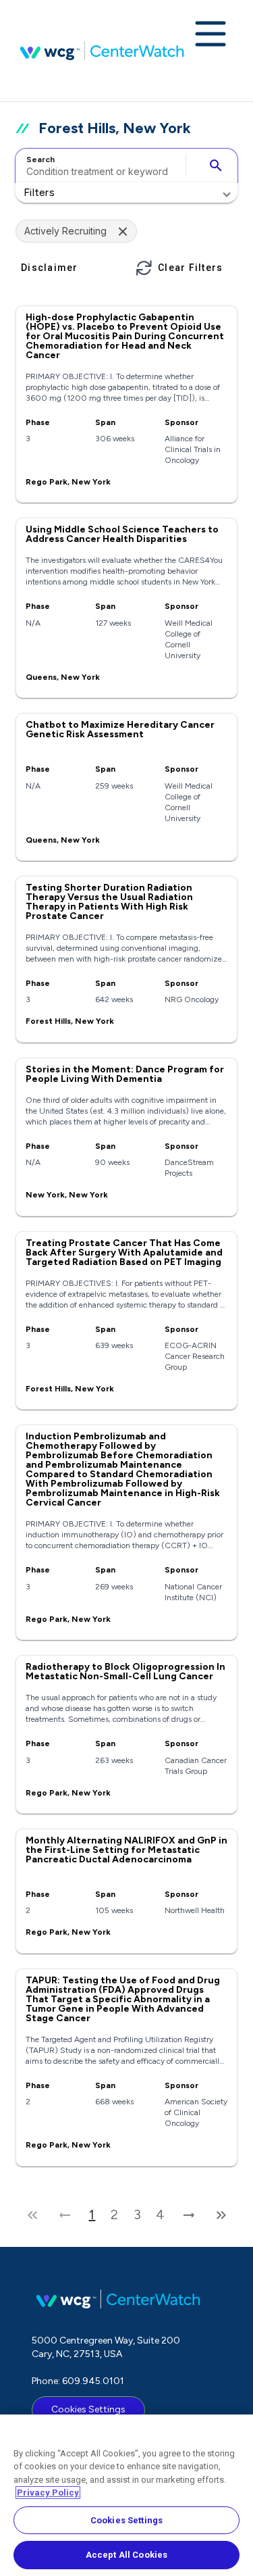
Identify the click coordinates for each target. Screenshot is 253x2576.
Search (40, 159)
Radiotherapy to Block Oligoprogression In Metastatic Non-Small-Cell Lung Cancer (125, 1671)
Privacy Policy (48, 2493)
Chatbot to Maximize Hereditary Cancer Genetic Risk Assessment (120, 729)
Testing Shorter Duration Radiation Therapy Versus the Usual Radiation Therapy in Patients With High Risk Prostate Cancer (109, 902)
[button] (126, 193)
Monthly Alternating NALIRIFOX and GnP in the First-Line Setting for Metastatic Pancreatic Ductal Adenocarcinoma (126, 1850)
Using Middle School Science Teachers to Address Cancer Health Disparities (122, 534)
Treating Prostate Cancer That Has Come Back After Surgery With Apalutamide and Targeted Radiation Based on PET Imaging (124, 1253)
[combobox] (99, 166)
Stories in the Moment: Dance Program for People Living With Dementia (125, 1074)
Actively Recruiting (65, 231)
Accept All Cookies (126, 2555)
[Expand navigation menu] (210, 35)
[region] (126, 2495)
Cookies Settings (88, 2409)
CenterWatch (102, 51)
